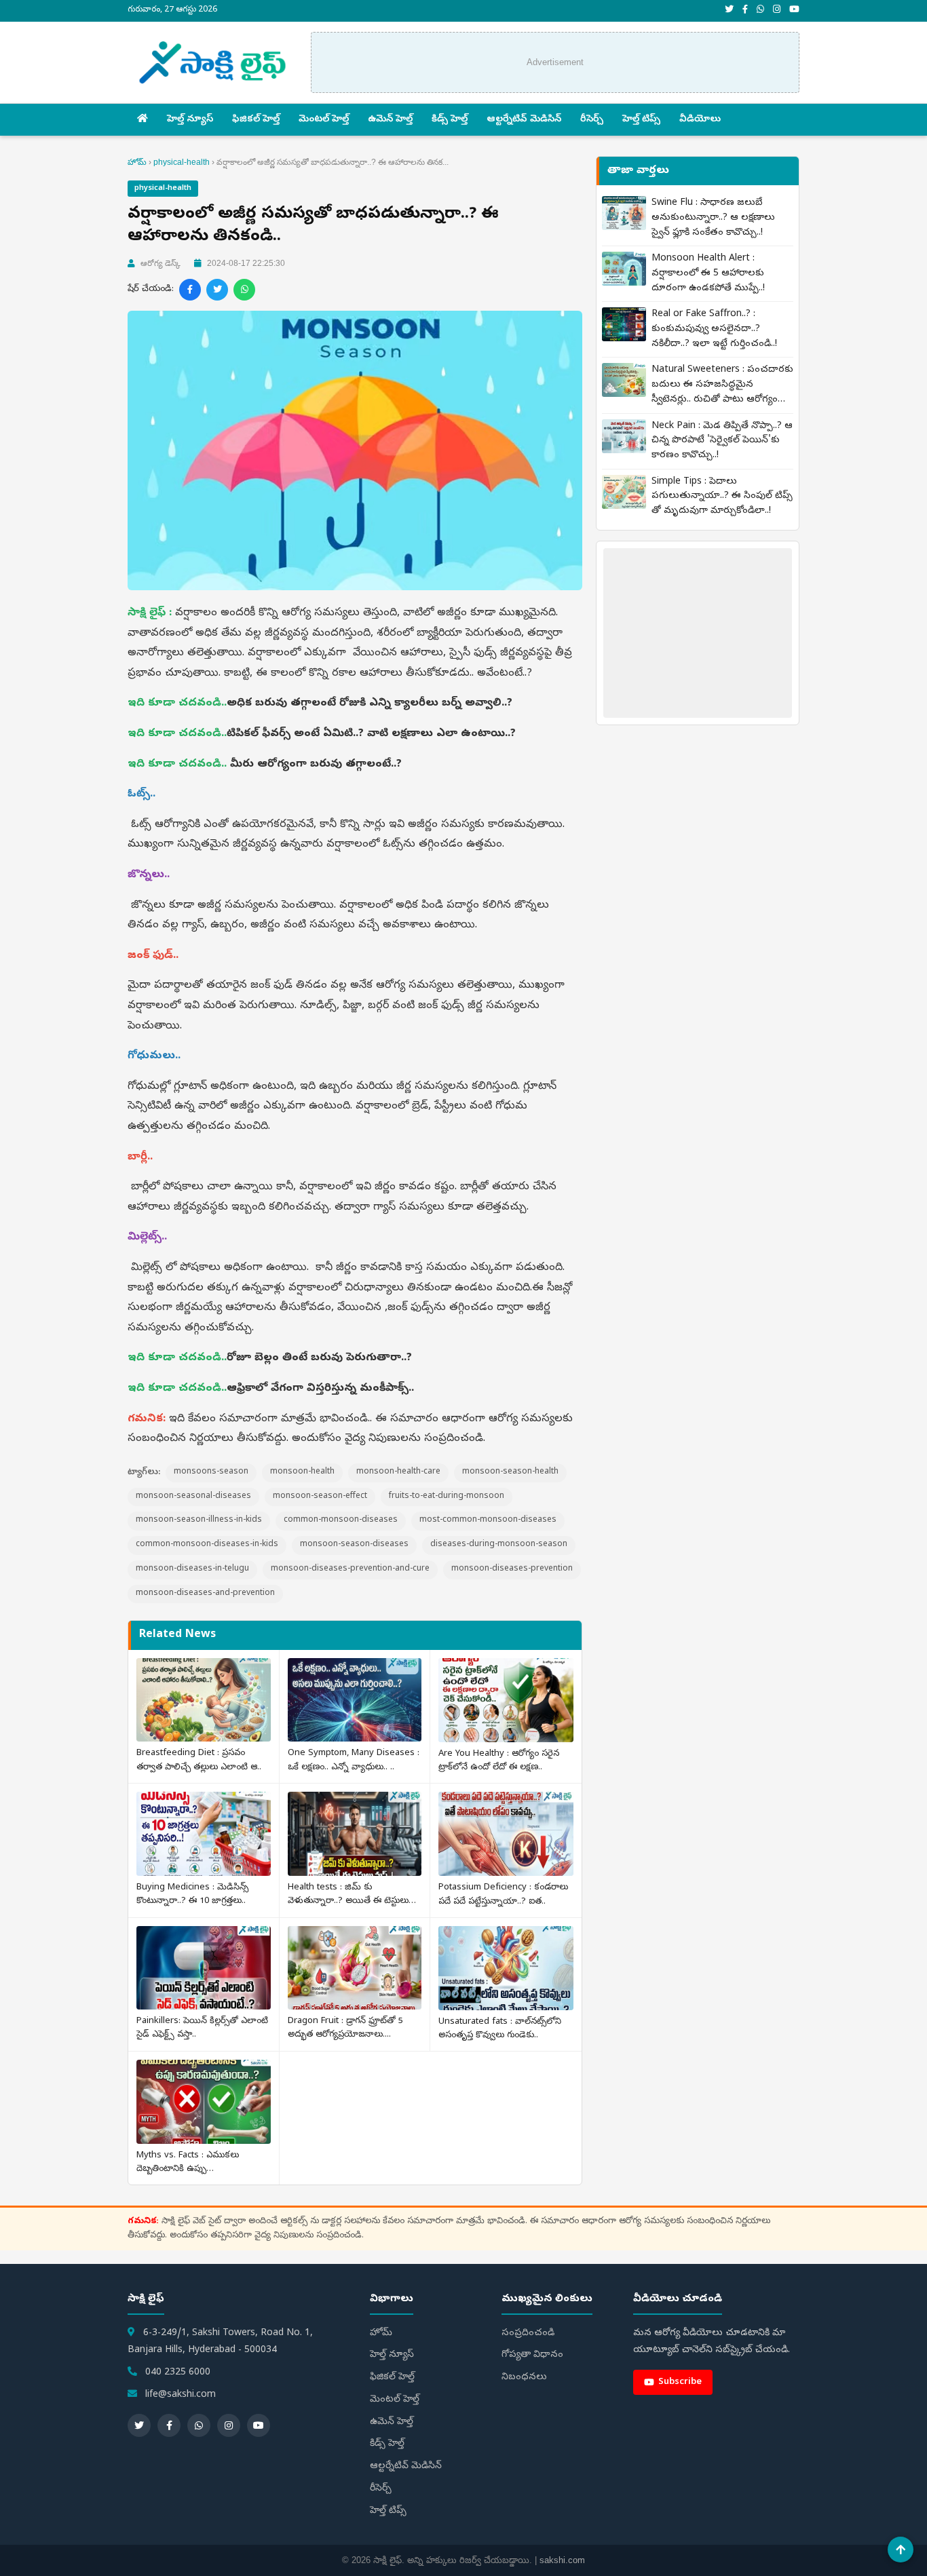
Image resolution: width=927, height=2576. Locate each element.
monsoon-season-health (510, 1472)
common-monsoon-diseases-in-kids (207, 1545)
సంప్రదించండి (528, 2333)
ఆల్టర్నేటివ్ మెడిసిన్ (524, 120)
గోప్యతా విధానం (532, 2355)
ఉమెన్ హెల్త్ (390, 120)
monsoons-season (211, 1472)
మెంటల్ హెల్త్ (324, 120)
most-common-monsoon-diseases (488, 1520)
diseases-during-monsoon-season (499, 1545)
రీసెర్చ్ (592, 120)
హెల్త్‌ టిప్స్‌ (641, 120)
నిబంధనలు (524, 2378)
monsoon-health (302, 1472)
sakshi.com (562, 2560)
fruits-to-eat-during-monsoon (447, 1497)
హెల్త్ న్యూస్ (190, 120)
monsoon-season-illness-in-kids (199, 1520)
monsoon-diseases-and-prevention (205, 1594)
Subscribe (680, 2382)
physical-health (182, 162)
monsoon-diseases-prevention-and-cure (350, 1569)
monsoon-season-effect (320, 1497)
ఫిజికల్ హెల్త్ (256, 120)
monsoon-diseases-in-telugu (192, 1569)
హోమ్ (137, 162)
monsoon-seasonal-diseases (193, 1497)
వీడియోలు (700, 120)
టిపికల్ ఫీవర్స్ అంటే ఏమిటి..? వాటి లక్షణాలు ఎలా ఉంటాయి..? (373, 734)
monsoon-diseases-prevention (512, 1569)
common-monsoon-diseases (341, 1520)
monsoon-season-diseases (354, 1545)
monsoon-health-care (398, 1472)
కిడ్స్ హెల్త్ (450, 120)
